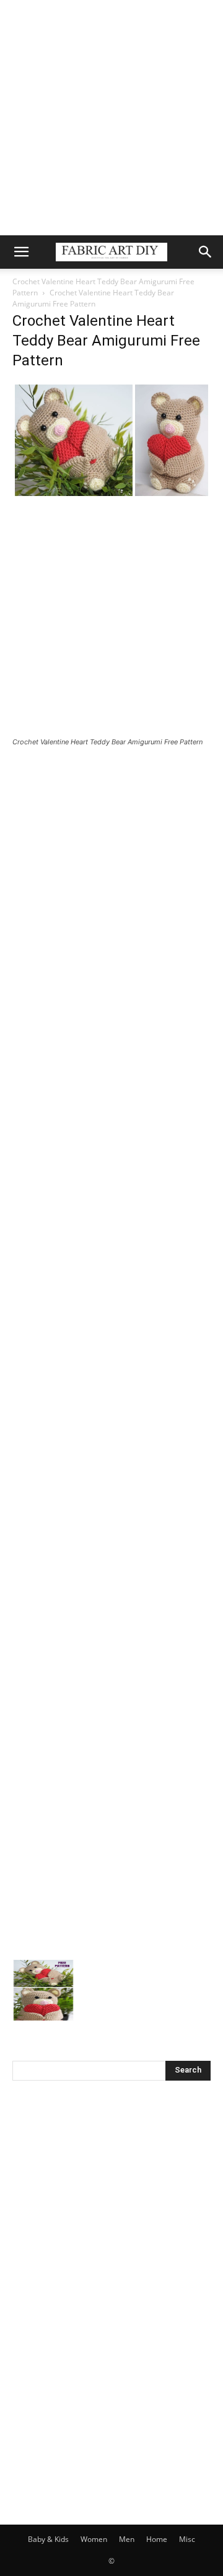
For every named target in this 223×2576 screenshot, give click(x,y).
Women (94, 2539)
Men (127, 2539)
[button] (21, 252)
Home (157, 2539)
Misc (187, 2539)
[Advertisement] (111, 118)
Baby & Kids (48, 2539)
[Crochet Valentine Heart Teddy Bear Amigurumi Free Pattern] (111, 495)
